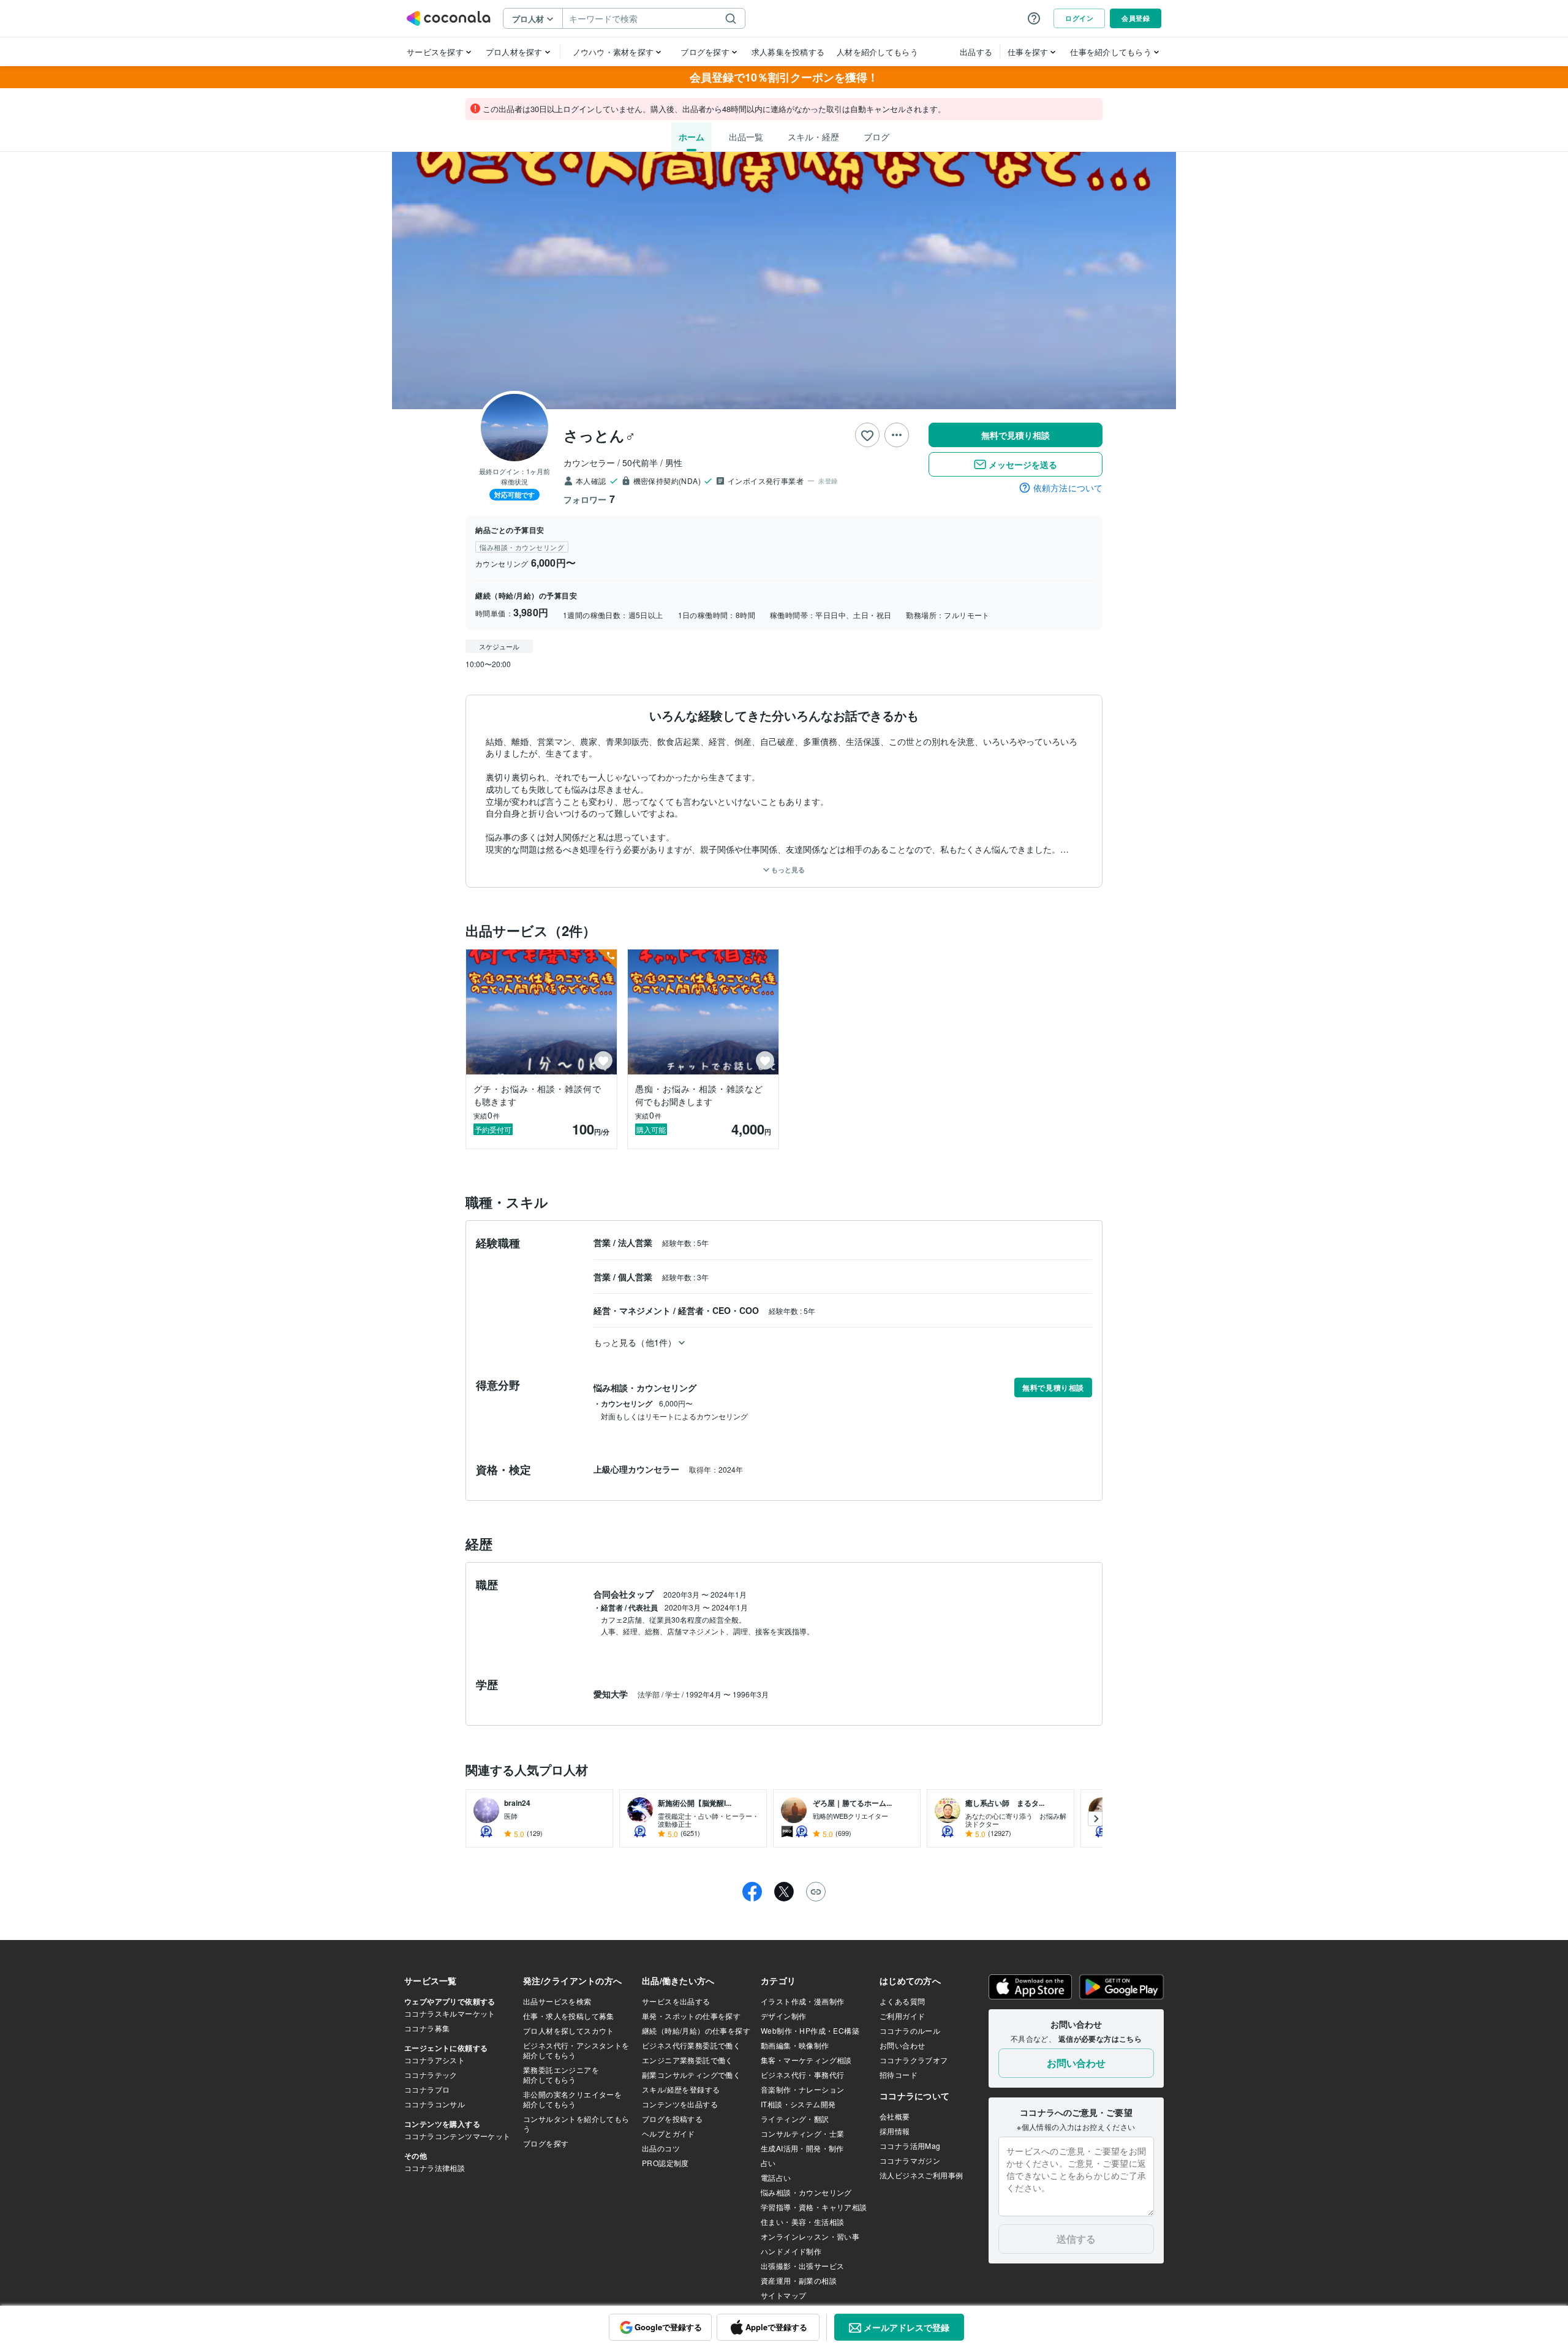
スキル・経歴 (813, 137)
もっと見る (787, 870)
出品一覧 (746, 137)
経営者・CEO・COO (720, 1310)
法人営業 (636, 1242)
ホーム (692, 137)
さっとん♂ (600, 435)
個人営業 (636, 1277)
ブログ (876, 137)
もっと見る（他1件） (635, 1342)
